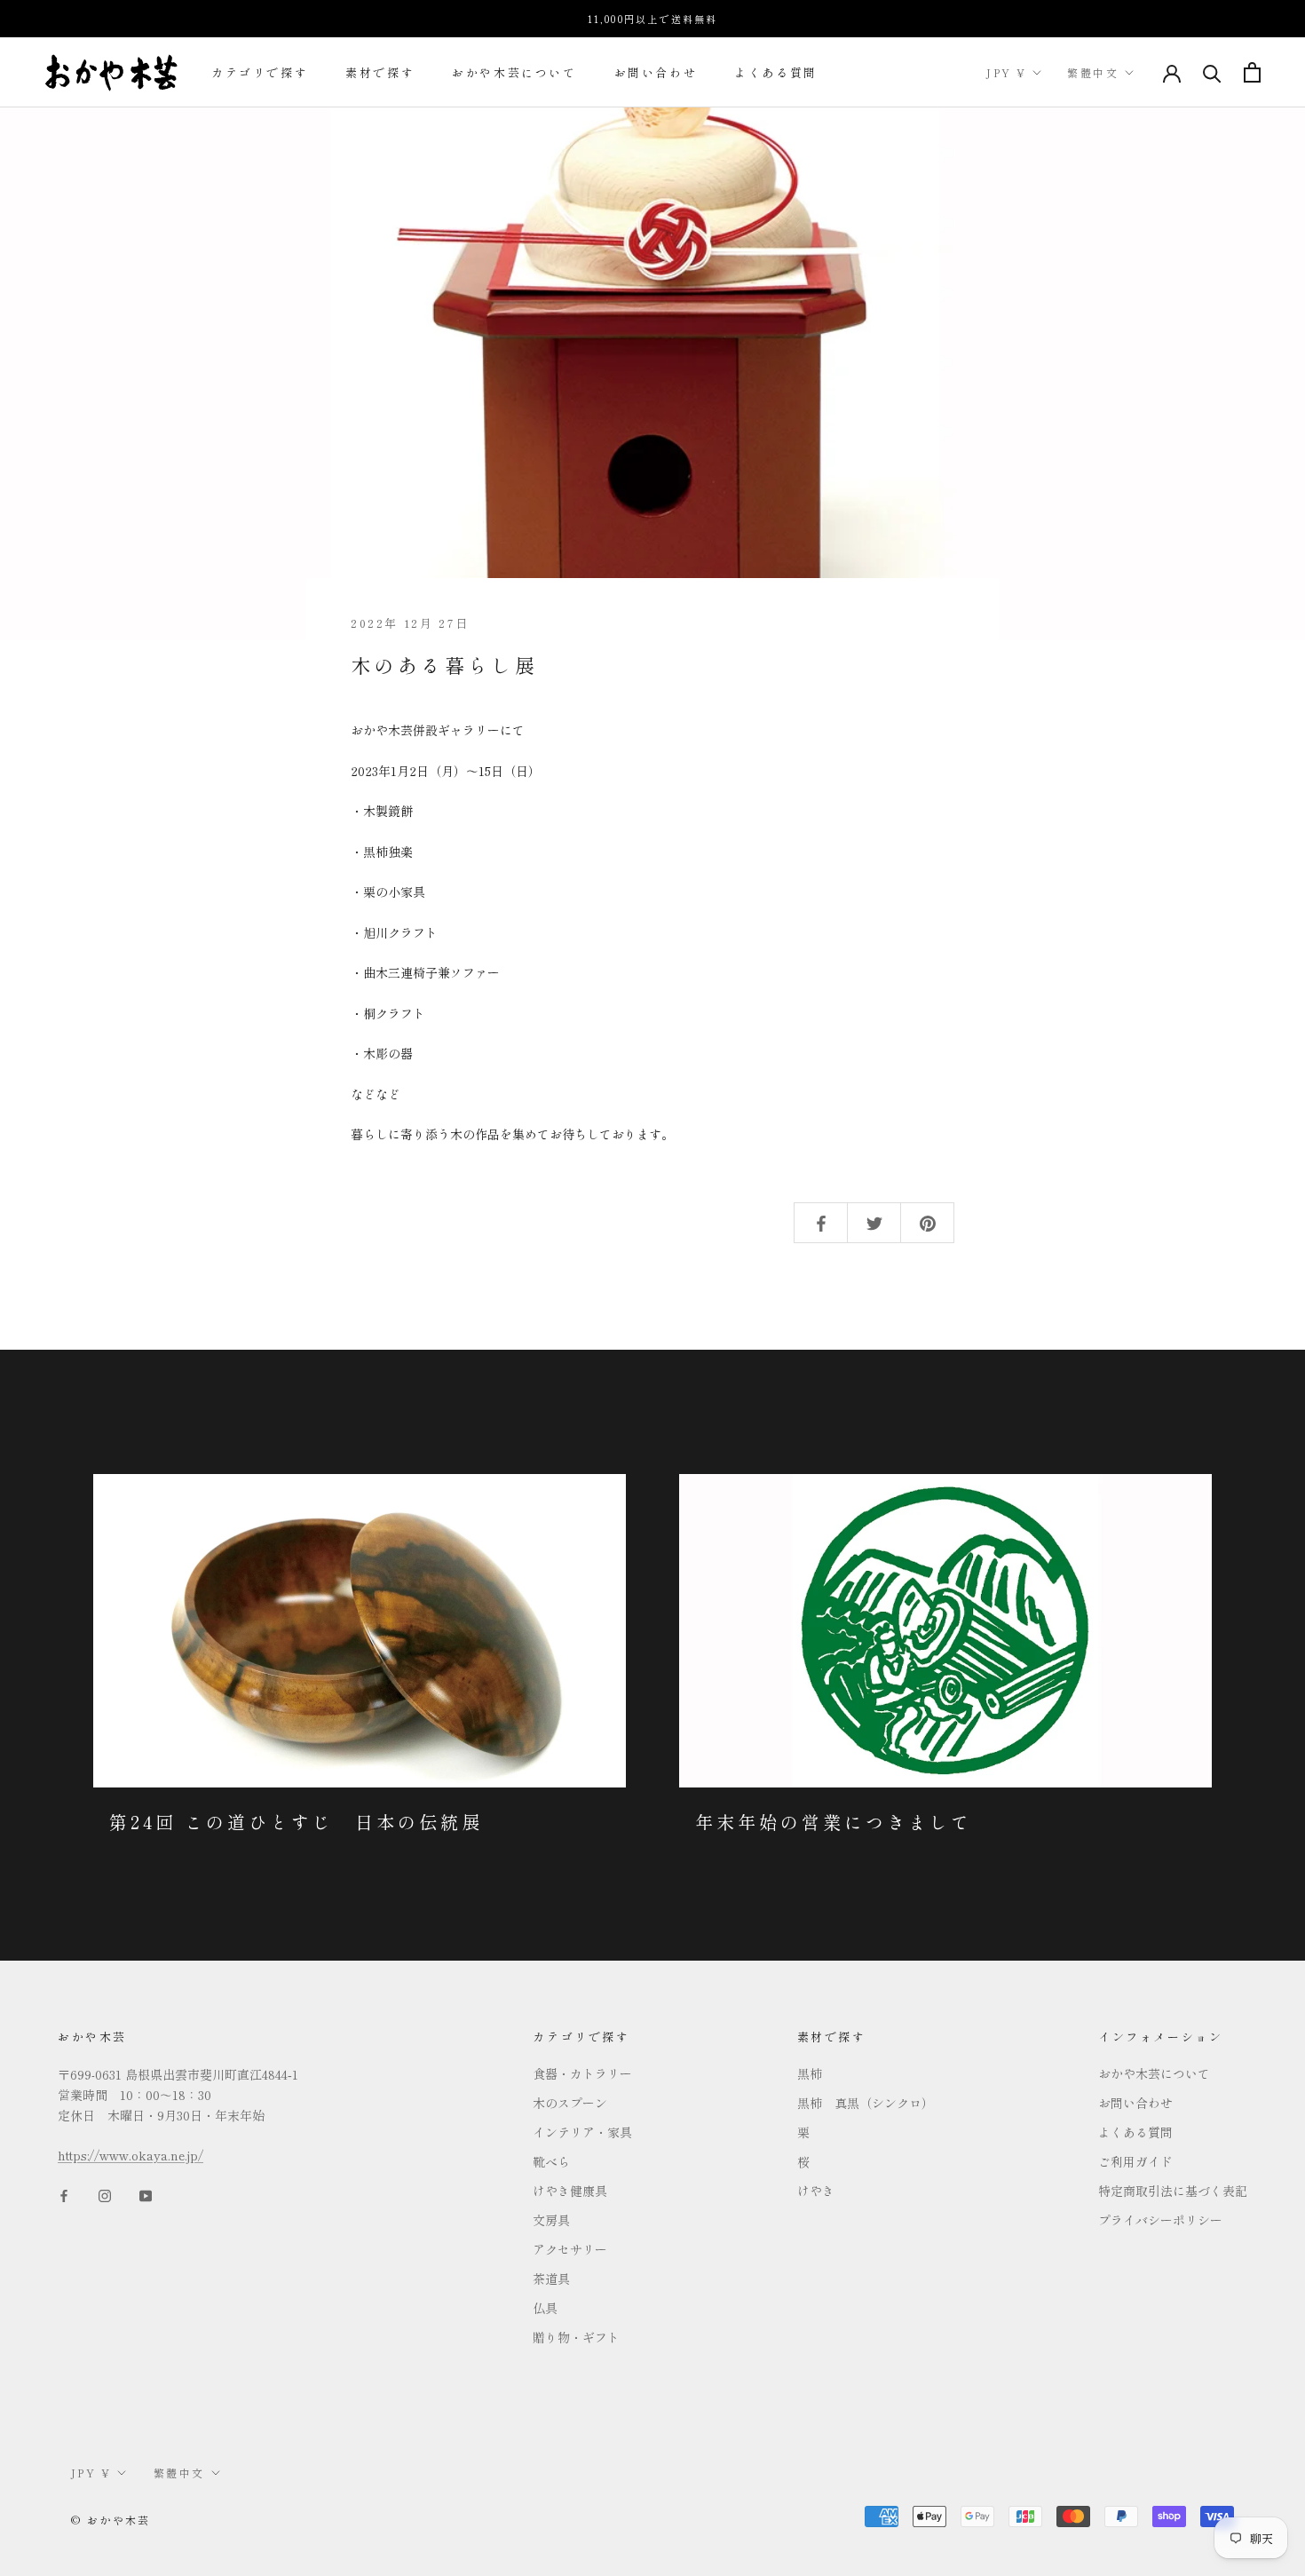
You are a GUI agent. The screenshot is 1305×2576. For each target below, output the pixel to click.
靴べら (551, 2161)
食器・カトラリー (582, 2073)
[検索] (1212, 72)
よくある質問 (776, 72)
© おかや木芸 (111, 2520)
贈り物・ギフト (576, 2337)
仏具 (545, 2308)
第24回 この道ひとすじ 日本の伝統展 (296, 1822)
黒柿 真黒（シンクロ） (866, 2103)
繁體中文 (1093, 72)
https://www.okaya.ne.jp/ (130, 2155)
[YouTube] (146, 2194)
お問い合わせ (656, 72)
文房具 (551, 2220)
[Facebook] (64, 2194)
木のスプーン (570, 2103)
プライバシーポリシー (1160, 2220)
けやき (816, 2191)
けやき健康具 (570, 2191)
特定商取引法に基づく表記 (1173, 2191)
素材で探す (380, 72)
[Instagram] (105, 2194)
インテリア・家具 (582, 2132)
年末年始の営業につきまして (834, 1822)
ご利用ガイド (1135, 2161)
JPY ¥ (1006, 72)
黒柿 (810, 2073)
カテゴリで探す (260, 72)
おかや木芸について (514, 72)
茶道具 (551, 2279)
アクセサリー (570, 2249)
